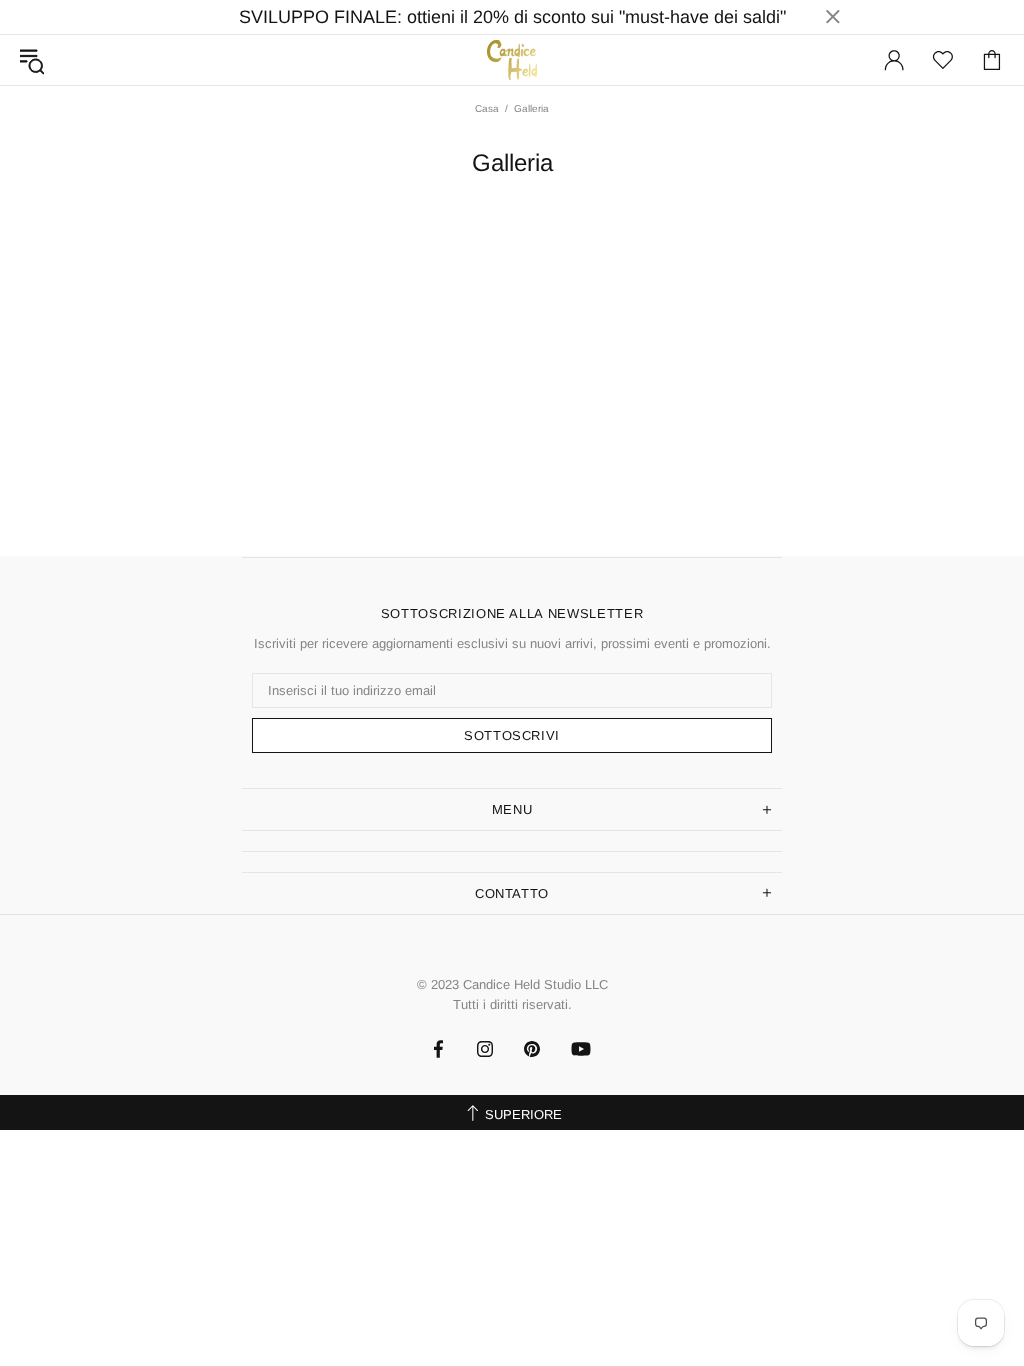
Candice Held (512, 59)
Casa (487, 108)
